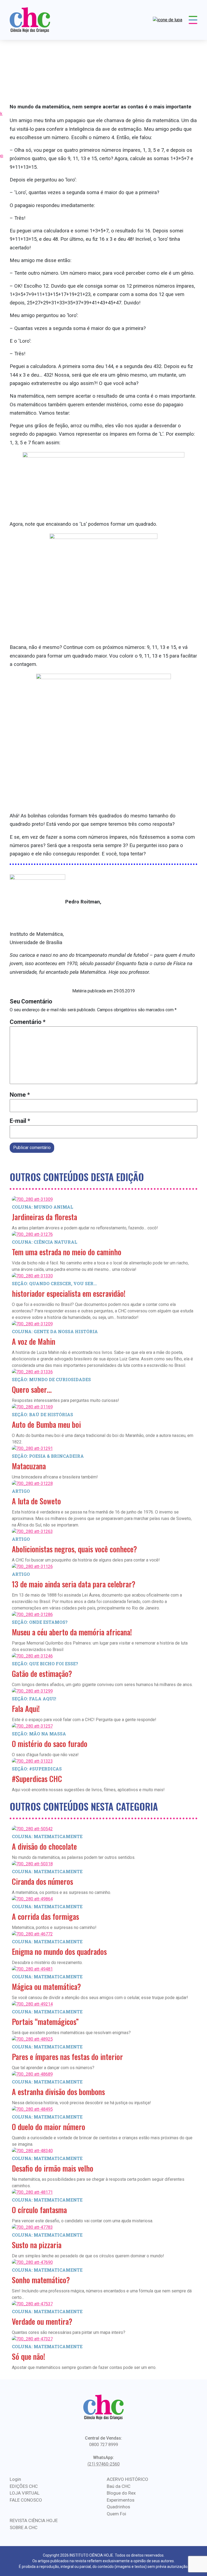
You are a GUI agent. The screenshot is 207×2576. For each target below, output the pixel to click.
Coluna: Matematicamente (47, 1836)
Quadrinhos (118, 2507)
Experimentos (121, 2500)
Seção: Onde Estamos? (40, 1622)
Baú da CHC (119, 2486)
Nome (20, 1095)
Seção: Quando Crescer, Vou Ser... (54, 1283)
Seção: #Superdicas (37, 1769)
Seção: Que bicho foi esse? (45, 1664)
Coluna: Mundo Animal (43, 1207)
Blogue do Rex (121, 2493)
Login (15, 2479)
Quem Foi (116, 2514)
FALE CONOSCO (26, 2500)
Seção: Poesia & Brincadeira (48, 1456)
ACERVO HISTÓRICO (127, 2479)
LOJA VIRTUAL (25, 2493)
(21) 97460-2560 (104, 2464)
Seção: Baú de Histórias (42, 1414)
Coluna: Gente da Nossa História (55, 1331)
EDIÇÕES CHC (24, 2486)
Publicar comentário (32, 1148)
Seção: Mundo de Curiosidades (51, 1379)
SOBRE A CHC (24, 2527)
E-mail (20, 1121)
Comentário (28, 1022)
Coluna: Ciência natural (45, 1242)
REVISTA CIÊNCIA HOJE (34, 2520)
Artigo (21, 1491)
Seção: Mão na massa (39, 1734)
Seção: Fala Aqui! (34, 1699)
